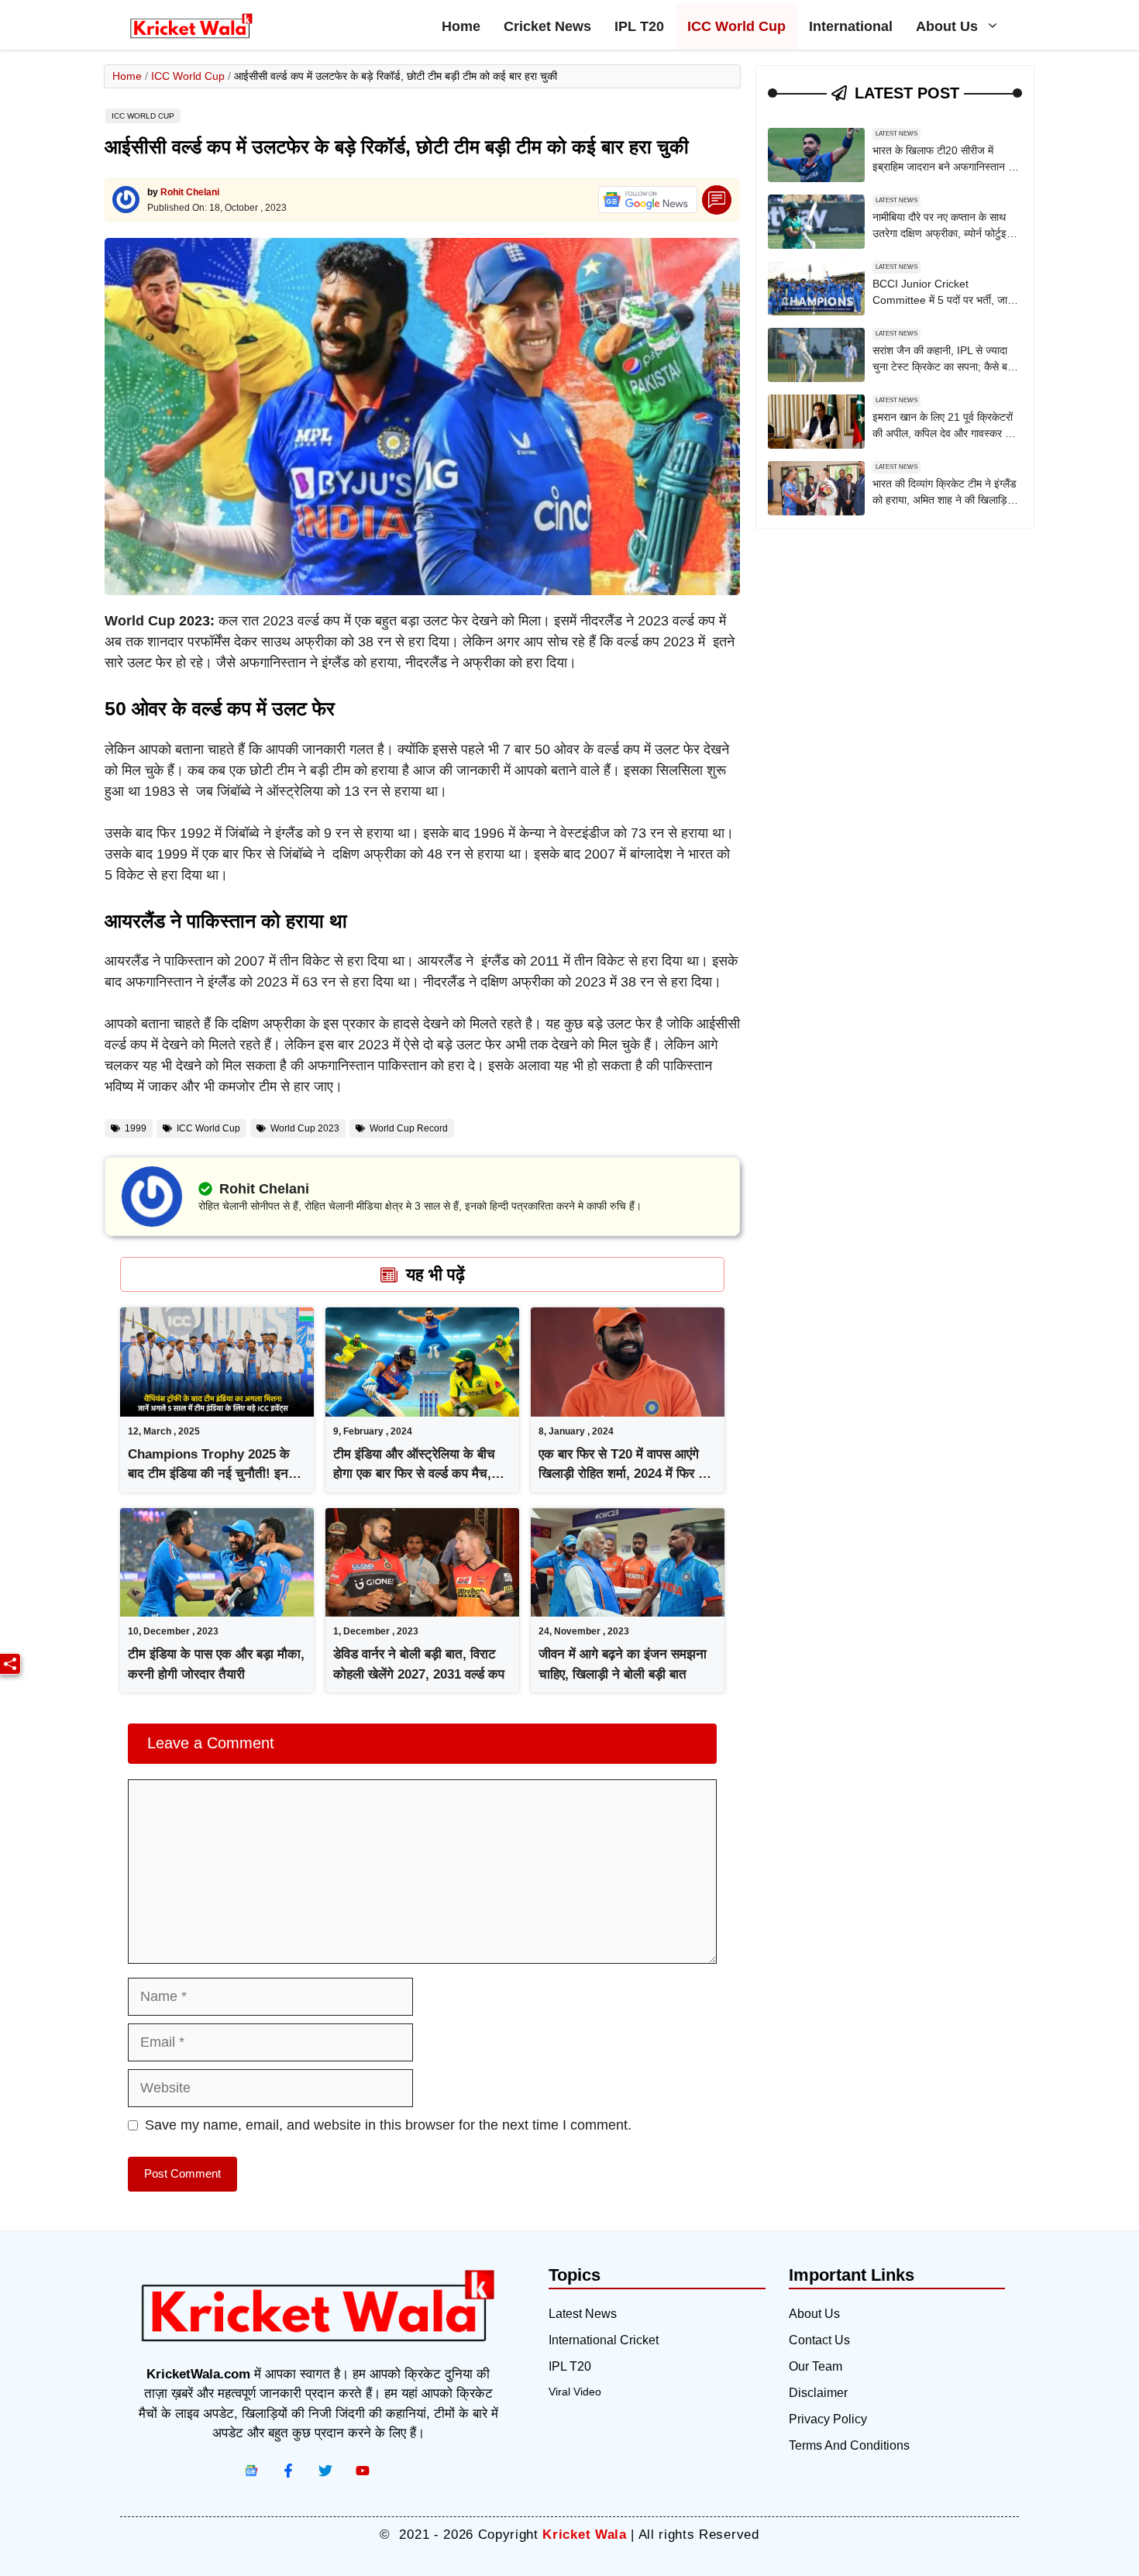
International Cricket (604, 2340)
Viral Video (575, 2392)
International (851, 26)
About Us (947, 26)
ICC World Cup (736, 26)
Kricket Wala (584, 2535)
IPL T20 (639, 26)
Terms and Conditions (849, 2445)
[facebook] (251, 2471)
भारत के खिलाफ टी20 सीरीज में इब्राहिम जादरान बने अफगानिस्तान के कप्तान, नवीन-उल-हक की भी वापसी (944, 167)
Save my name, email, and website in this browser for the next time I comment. (388, 2125)
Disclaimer (818, 2393)
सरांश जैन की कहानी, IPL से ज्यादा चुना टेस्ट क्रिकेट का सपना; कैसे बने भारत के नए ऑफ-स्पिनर (943, 367)
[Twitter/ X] (325, 2471)
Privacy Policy (828, 2419)
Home (461, 26)
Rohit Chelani (190, 192)
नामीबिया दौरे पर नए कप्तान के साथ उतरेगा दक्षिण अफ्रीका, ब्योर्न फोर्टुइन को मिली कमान (943, 233)
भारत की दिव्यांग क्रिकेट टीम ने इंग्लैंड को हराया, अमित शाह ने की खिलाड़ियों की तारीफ (945, 500)
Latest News (896, 134)
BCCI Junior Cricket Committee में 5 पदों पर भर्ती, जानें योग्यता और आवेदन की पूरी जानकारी (943, 300)
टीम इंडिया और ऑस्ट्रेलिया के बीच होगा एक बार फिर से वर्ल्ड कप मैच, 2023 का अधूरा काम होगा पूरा (414, 1474)
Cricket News (547, 26)
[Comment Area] (717, 200)
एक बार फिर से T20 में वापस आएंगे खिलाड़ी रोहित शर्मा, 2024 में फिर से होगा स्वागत (623, 1474)
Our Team (816, 2366)
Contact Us (819, 2340)
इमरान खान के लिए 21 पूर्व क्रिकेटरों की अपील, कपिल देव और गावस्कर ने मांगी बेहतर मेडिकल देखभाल (943, 433)
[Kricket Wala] (191, 26)
